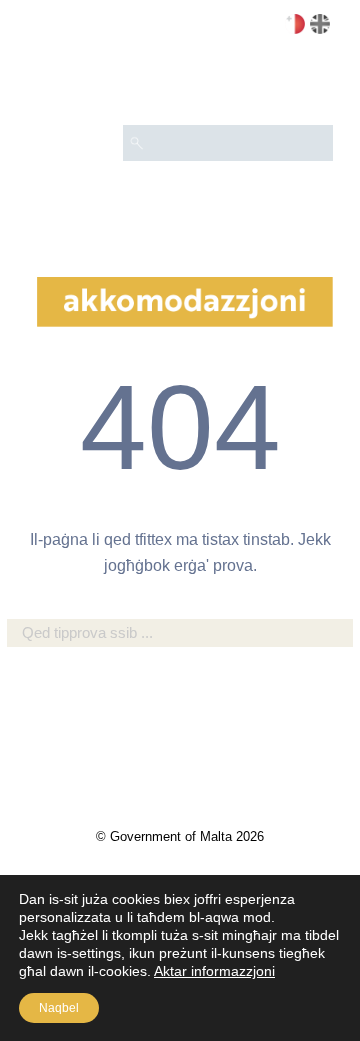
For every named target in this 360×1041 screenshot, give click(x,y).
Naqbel (59, 1008)
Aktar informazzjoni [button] (214, 971)
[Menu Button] (309, 86)
